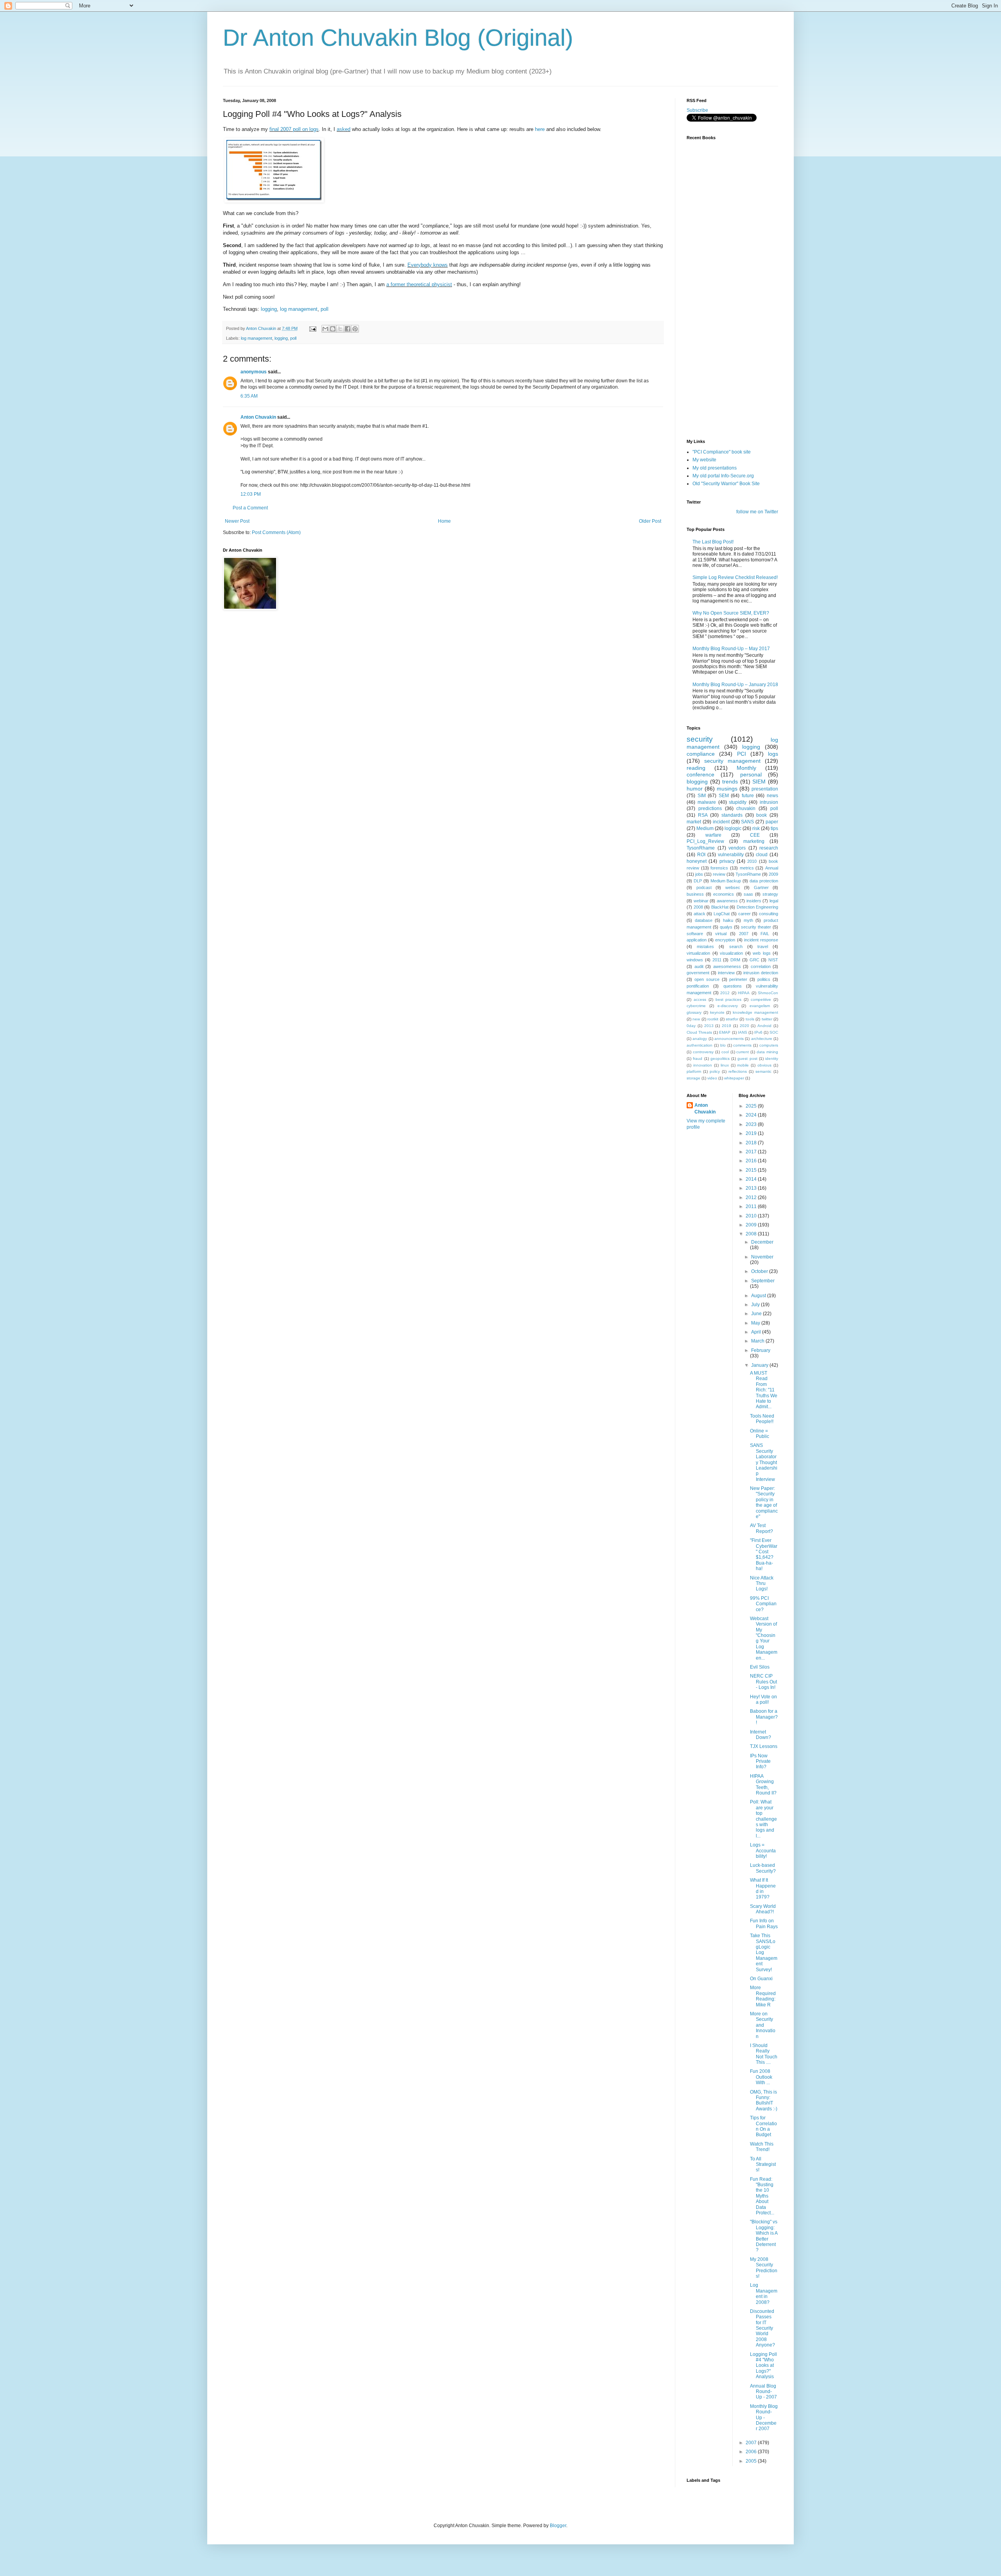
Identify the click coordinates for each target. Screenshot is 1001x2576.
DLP (698, 881)
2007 (744, 934)
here (540, 129)
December (762, 1242)
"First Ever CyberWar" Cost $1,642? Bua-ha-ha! (764, 1554)
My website (704, 460)
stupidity (738, 802)
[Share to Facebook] (348, 329)
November (762, 1257)
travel (763, 947)
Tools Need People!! (762, 1419)
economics (724, 894)
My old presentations (715, 468)
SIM (702, 796)
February (761, 1350)
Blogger (558, 2526)
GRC (754, 960)
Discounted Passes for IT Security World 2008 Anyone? (762, 2328)
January (760, 1365)
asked (344, 129)
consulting (769, 914)
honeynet (697, 861)
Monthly (746, 768)
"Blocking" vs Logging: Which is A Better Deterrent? (764, 2236)
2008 (698, 907)
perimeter (738, 979)
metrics (747, 868)
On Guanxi (761, 1979)
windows (695, 960)
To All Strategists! (763, 2165)
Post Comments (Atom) (276, 532)
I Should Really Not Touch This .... (764, 2054)
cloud (762, 855)
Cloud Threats (699, 1032)
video (712, 1078)
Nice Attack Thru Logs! (762, 1584)
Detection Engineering (758, 907)
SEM (724, 796)
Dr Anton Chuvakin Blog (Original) (398, 38)
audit (699, 966)
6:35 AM (249, 396)
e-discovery (728, 1006)
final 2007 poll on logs (294, 129)
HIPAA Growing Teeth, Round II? (763, 1785)
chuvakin (746, 808)
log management (299, 309)
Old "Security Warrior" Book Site (726, 484)
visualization (731, 953)
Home (444, 521)
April (757, 1332)
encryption (725, 940)
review (719, 874)
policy (715, 1071)
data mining (767, 1052)
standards (732, 815)
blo (723, 1045)
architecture (762, 1039)
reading (696, 768)
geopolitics (720, 1059)
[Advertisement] (726, 386)
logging (269, 309)
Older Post (650, 521)
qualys (726, 927)
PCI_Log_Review (705, 841)
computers (769, 1045)
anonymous (254, 372)
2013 (709, 1026)
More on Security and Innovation (763, 2025)
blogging (697, 782)
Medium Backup (726, 881)
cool (725, 1052)
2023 (752, 1124)
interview (726, 973)
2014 (752, 1179)
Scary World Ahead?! (763, 1909)
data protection (764, 881)
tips (774, 828)
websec (733, 887)
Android (764, 1026)
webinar (701, 901)
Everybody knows (428, 265)
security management (732, 761)
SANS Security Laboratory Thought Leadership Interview (764, 1462)
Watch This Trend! (762, 2147)
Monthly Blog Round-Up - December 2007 (764, 2418)
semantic (763, 1071)
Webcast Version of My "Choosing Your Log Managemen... (764, 1638)
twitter (767, 1019)
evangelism (760, 1006)
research (769, 848)
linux (725, 1065)
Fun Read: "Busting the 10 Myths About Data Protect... (762, 2196)
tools (750, 1019)
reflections (738, 1071)
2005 (752, 2461)
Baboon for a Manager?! (764, 1717)
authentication (700, 1045)
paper (772, 822)
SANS (747, 822)
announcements (729, 1039)
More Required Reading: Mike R (763, 1996)
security (700, 739)
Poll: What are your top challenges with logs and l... (763, 1819)
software (695, 934)
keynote (717, 1012)
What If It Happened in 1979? (763, 1889)
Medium (705, 828)
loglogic (733, 828)
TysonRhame (701, 848)
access (700, 999)
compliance (701, 754)
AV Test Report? (762, 1528)
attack (700, 914)
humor (695, 789)
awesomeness (727, 966)
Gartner (761, 887)
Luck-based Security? (763, 1868)
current (743, 1052)
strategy (770, 894)
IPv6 (758, 1032)
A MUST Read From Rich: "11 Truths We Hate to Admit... (764, 1390)
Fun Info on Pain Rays (764, 1923)
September (763, 1281)
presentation (765, 789)
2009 (773, 874)
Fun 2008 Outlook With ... (761, 2077)
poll (325, 309)
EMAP (725, 1032)
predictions (710, 808)
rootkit (713, 1019)
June (757, 1314)
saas (748, 894)
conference (701, 774)
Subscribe (697, 110)
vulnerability (731, 855)
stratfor (732, 1019)
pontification (698, 986)
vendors (737, 848)
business (695, 894)
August (759, 1296)
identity (772, 1059)
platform (694, 1071)
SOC (774, 1032)
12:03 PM (251, 494)
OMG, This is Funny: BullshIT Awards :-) (764, 2100)
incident (721, 822)
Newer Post (237, 521)
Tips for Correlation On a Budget (763, 2126)
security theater (756, 927)
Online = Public (760, 1434)
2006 (752, 2452)
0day (691, 1026)
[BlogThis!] (333, 329)
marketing (754, 841)
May (756, 1323)
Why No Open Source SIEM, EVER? (731, 613)
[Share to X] (340, 329)
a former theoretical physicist (419, 284)
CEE (755, 835)
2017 (752, 1152)
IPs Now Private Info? (760, 1761)
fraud (698, 1059)
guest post (747, 1059)
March (758, 1341)
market (694, 822)
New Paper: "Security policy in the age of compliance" (764, 1502)
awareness (727, 901)
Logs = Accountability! (763, 1851)
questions (733, 986)
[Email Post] (312, 328)
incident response (761, 940)
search (736, 947)
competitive (761, 999)
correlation (761, 966)
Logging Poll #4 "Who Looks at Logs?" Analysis (763, 2366)
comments (742, 1045)
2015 (752, 1170)
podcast (704, 887)
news (772, 796)
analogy (700, 1039)
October (760, 1271)
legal (774, 901)
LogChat (722, 914)
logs (773, 754)
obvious (764, 1065)
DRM (735, 960)
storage (693, 1078)
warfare (713, 835)
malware (707, 802)
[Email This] (325, 329)
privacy (727, 861)
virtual (721, 934)
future (748, 796)
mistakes (705, 947)
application (697, 940)
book (762, 815)
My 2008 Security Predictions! (764, 2268)
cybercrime (696, 1006)
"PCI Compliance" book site (722, 452)
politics (764, 979)
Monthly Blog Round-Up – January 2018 (735, 685)
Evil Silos (760, 1667)
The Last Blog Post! (713, 542)
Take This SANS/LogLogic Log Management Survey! (764, 1952)
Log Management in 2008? (764, 2294)
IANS (743, 1032)
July (756, 1305)
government (698, 973)
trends (730, 782)
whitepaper (734, 1078)
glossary (694, 1012)
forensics (719, 868)
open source (707, 979)
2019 (727, 1026)
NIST (773, 960)
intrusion (769, 802)
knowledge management (755, 1012)
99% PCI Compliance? (763, 1604)
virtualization (698, 953)
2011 (717, 960)
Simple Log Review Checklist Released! (735, 577)
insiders (754, 901)
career (744, 914)
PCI (742, 754)
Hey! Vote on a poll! (763, 1699)
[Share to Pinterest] (355, 329)
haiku (728, 920)
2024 (752, 1115)
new (696, 1019)
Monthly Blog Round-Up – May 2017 (731, 649)
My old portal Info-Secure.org (723, 476)
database (704, 920)
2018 (752, 1143)
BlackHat (720, 907)
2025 (752, 1106)
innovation (703, 1065)
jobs (699, 874)
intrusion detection (761, 973)
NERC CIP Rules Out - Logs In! (763, 1682)
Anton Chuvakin (258, 417)
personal (751, 774)
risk (756, 828)
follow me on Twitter (757, 512)
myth (748, 920)
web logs (762, 953)
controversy (703, 1052)
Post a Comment (250, 508)
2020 (744, 1026)
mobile (743, 1065)
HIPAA (744, 993)
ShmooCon (768, 993)
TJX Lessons (764, 1746)
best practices (729, 999)
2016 (752, 1161)
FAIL (765, 934)
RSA (703, 815)
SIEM (759, 782)
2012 (725, 993)
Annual (772, 868)
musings (727, 789)
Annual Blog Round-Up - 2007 (763, 2392)
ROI (701, 855)
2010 (752, 861)
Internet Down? (761, 1735)
